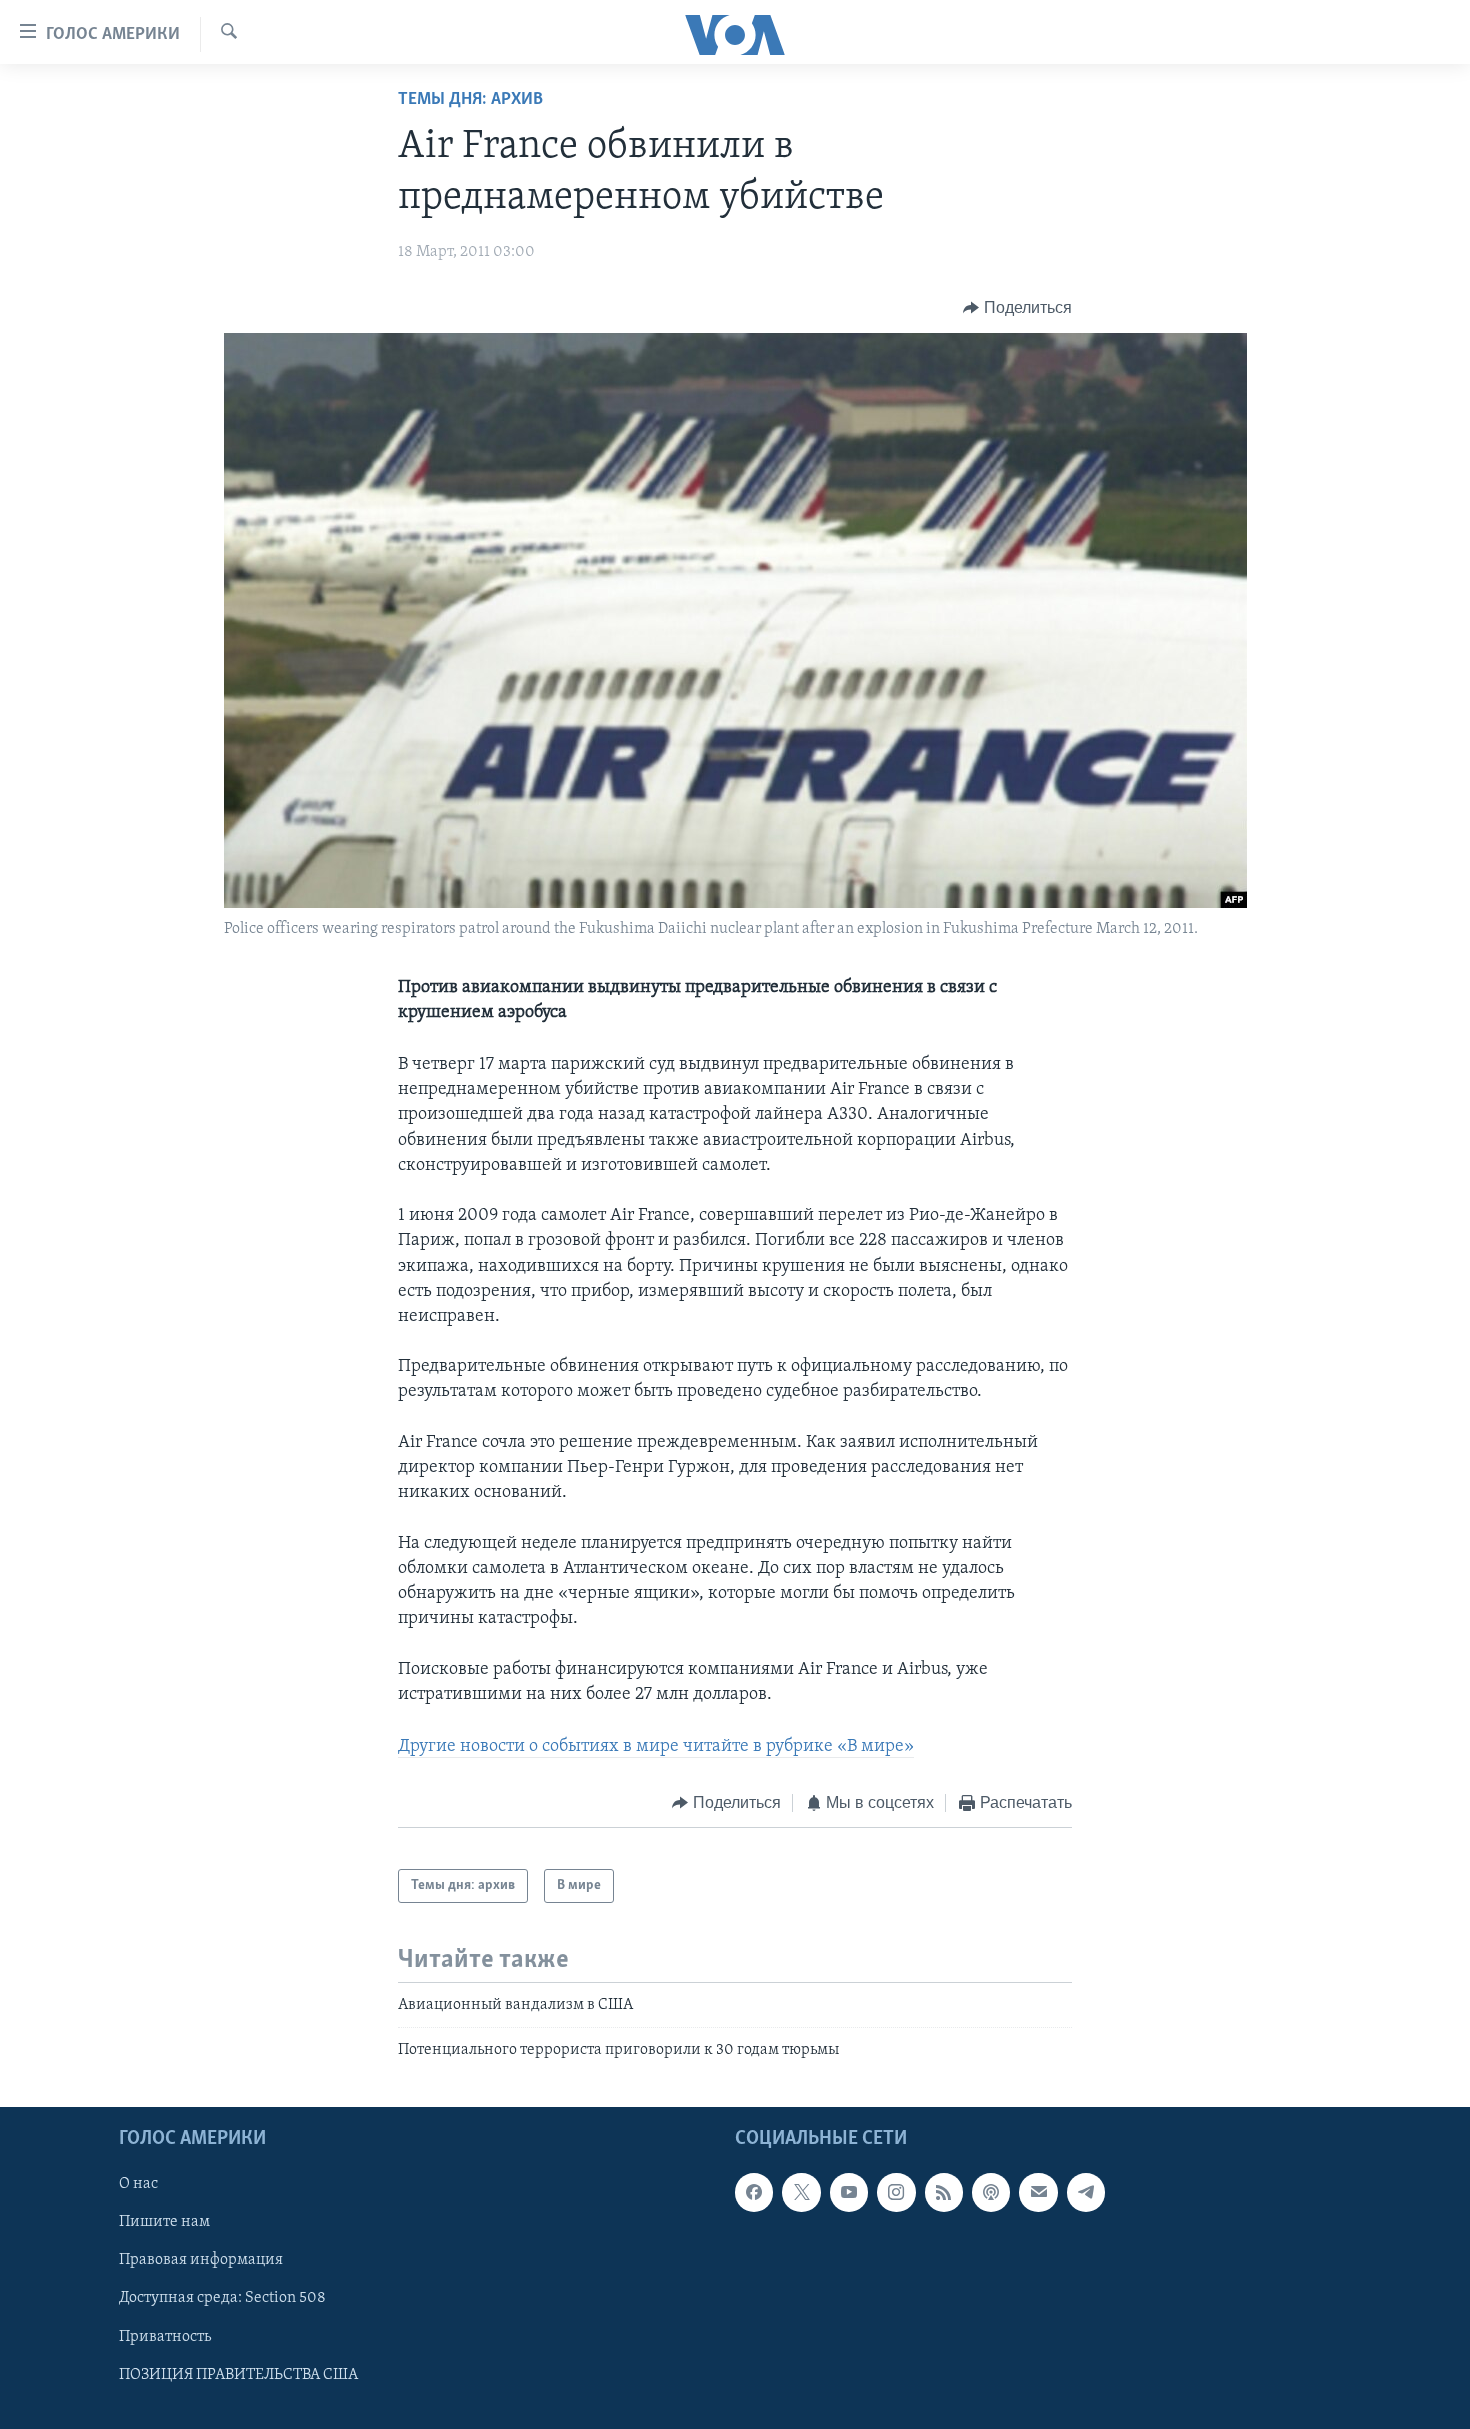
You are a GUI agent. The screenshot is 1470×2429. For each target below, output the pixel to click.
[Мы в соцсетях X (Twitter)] (801, 2192)
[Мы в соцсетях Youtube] (849, 2192)
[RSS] (944, 2192)
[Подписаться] (1038, 2192)
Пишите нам (164, 2222)
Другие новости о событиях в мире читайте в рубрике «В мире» (656, 1747)
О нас (138, 2184)
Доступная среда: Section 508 (222, 2298)
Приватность (165, 2336)
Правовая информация (201, 2260)
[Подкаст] (991, 2192)
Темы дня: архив (470, 100)
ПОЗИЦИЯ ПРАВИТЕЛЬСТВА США (238, 2374)
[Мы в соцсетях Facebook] (754, 2192)
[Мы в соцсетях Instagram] (896, 2192)
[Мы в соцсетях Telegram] (1086, 2192)
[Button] (1017, 308)
